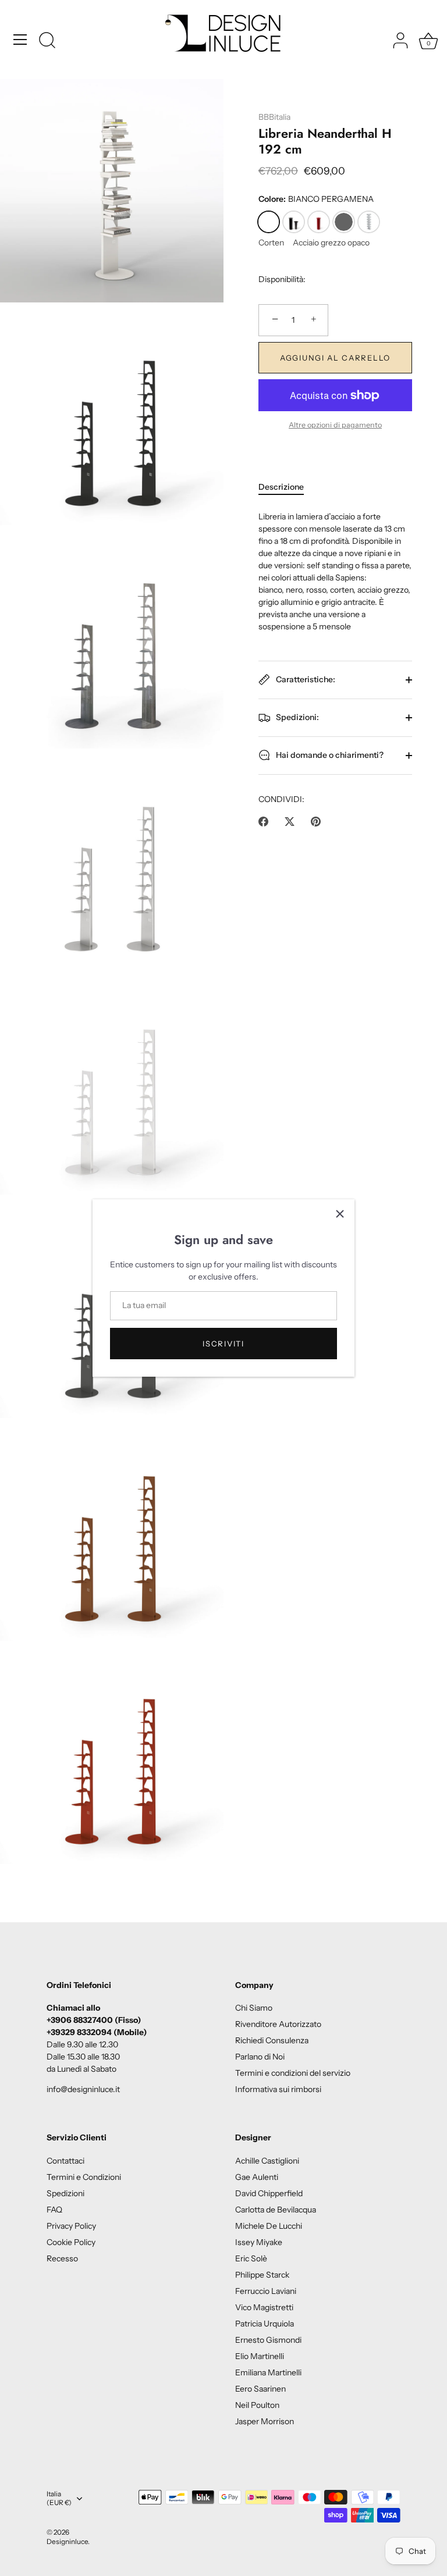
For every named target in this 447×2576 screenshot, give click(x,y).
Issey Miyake (259, 2242)
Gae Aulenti (257, 2177)
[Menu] (20, 40)
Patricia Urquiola (265, 2324)
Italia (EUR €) (59, 2498)
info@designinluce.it (83, 2089)
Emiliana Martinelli (268, 2372)
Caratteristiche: (305, 679)
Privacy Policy (71, 2226)
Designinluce (67, 2541)
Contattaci (65, 2161)
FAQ (54, 2210)
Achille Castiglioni (267, 2161)
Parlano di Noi (260, 2057)
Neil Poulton (257, 2405)
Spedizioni (65, 2193)
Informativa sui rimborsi (278, 2089)
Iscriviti (223, 1344)
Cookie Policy (71, 2242)
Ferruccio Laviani (266, 2291)
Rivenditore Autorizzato (278, 2024)
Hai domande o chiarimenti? (329, 754)
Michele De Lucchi (269, 2226)
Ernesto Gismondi (268, 2340)
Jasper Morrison (265, 2421)
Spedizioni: (297, 717)
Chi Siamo (254, 2008)
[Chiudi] (340, 1214)
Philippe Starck (262, 2275)
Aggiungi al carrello (335, 358)
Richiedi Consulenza (272, 2040)
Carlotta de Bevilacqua (276, 2210)
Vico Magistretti (264, 2307)
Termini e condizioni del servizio (293, 2073)
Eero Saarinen (260, 2389)
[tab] (287, 487)
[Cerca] (47, 41)
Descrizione (281, 487)
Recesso (62, 2258)
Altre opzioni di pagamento (335, 425)
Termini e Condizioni (84, 2177)
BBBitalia (274, 117)
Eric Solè (251, 2258)
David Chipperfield (269, 2193)
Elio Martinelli (260, 2356)
